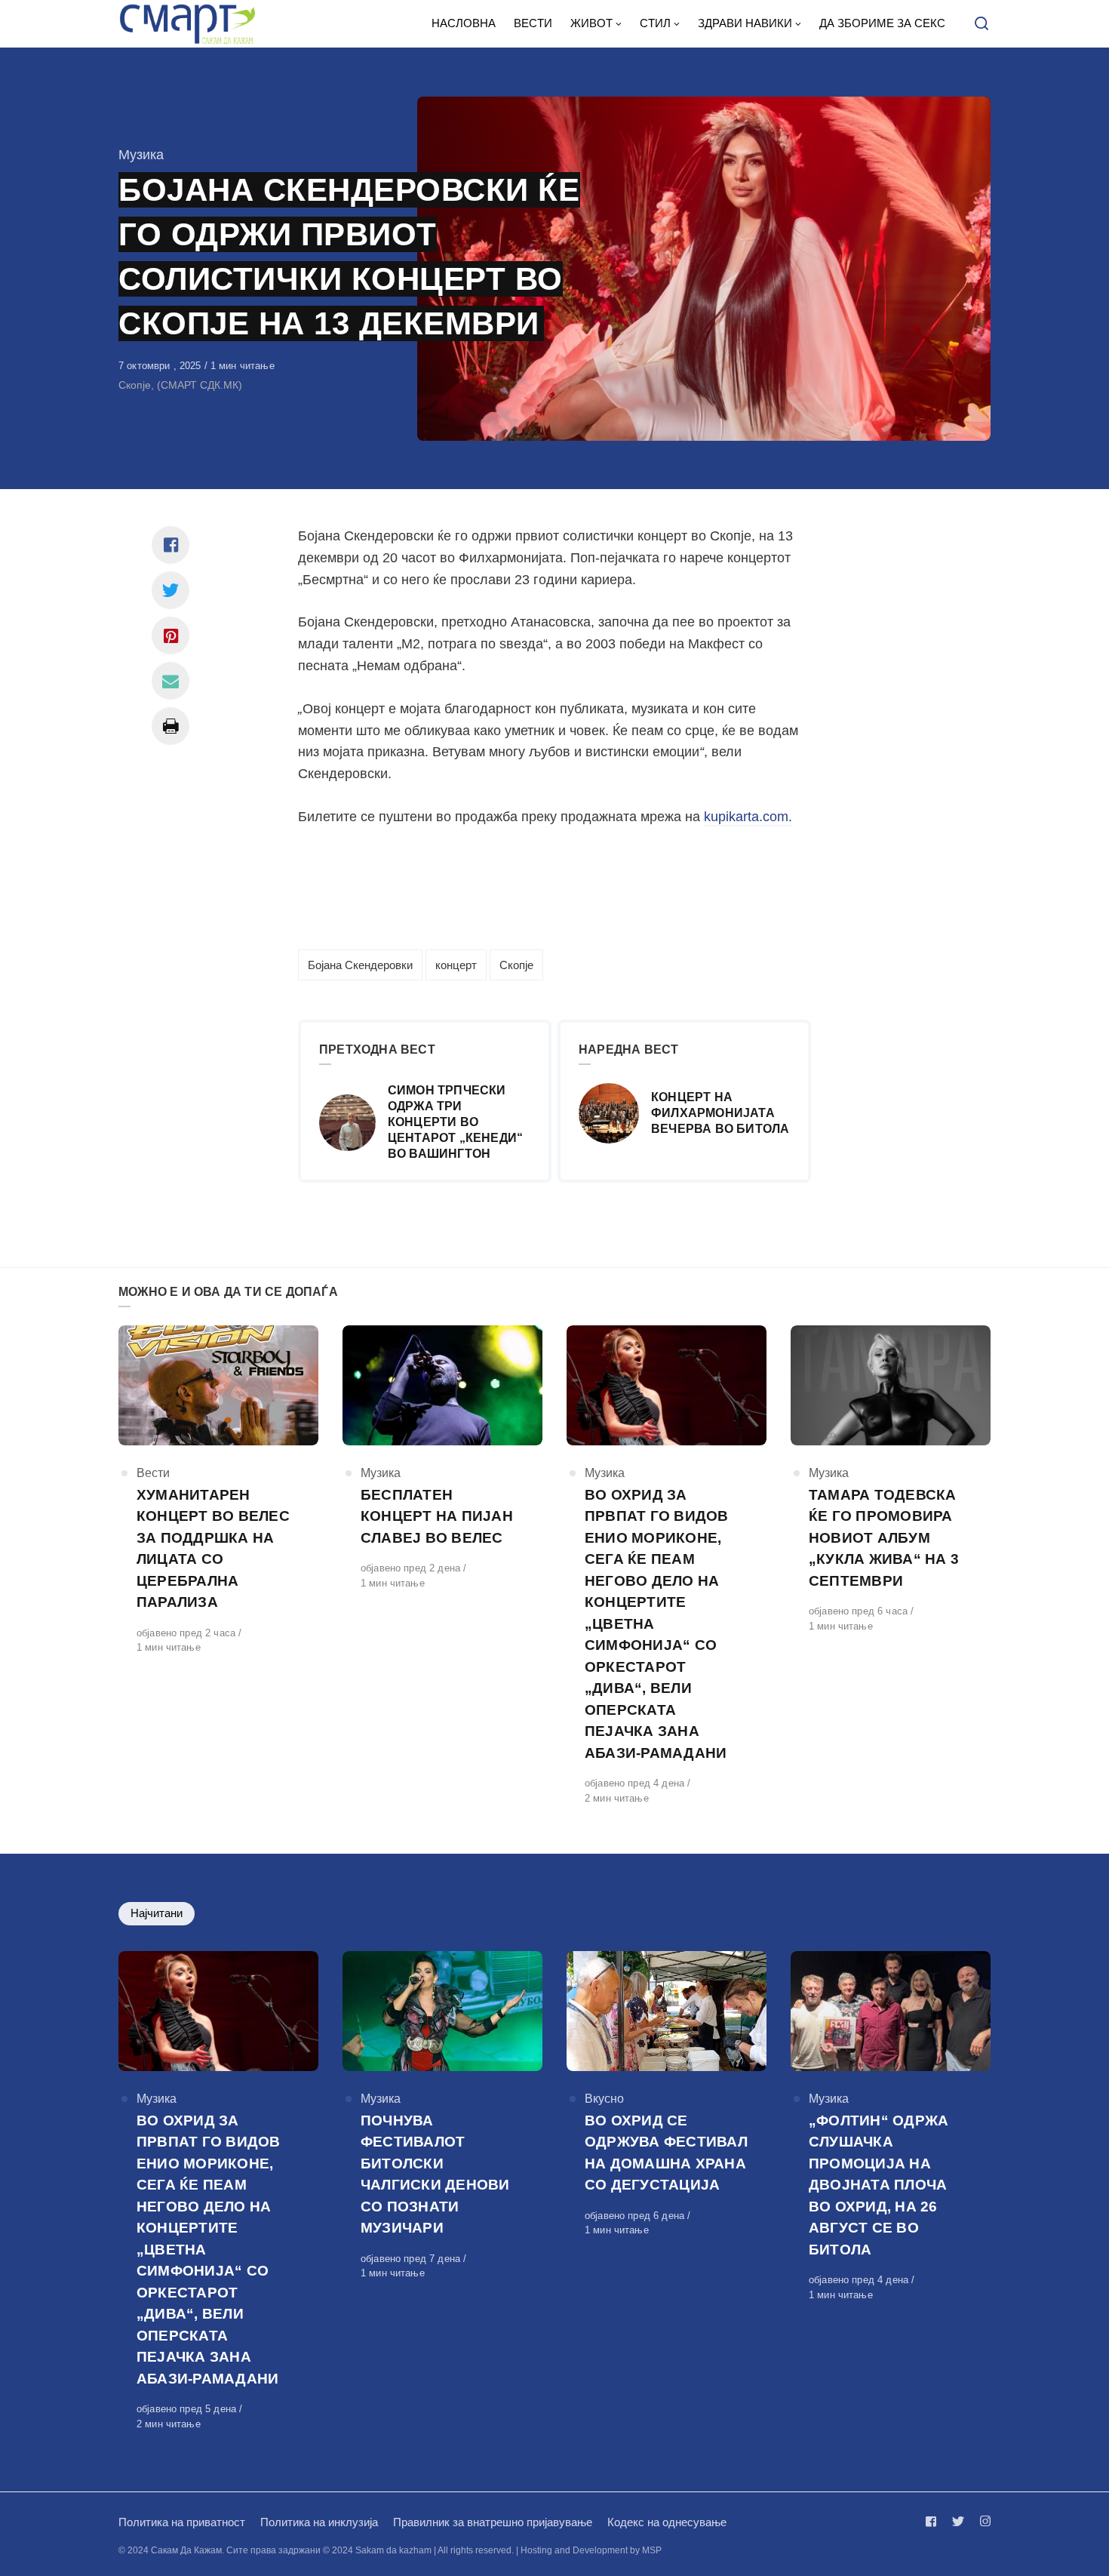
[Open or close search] (982, 24)
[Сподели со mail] (170, 681)
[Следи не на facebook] (934, 2521)
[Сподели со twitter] (170, 590)
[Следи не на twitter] (958, 2521)
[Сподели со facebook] (170, 545)
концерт (456, 965)
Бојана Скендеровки (360, 965)
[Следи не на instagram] (982, 2521)
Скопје (516, 965)
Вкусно (604, 2099)
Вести (153, 1473)
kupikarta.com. (748, 817)
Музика (141, 155)
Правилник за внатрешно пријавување (493, 2522)
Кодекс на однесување (667, 2522)
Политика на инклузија (319, 2522)
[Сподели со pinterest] (170, 636)
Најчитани (157, 1913)
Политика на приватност (182, 2522)
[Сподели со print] (170, 726)
